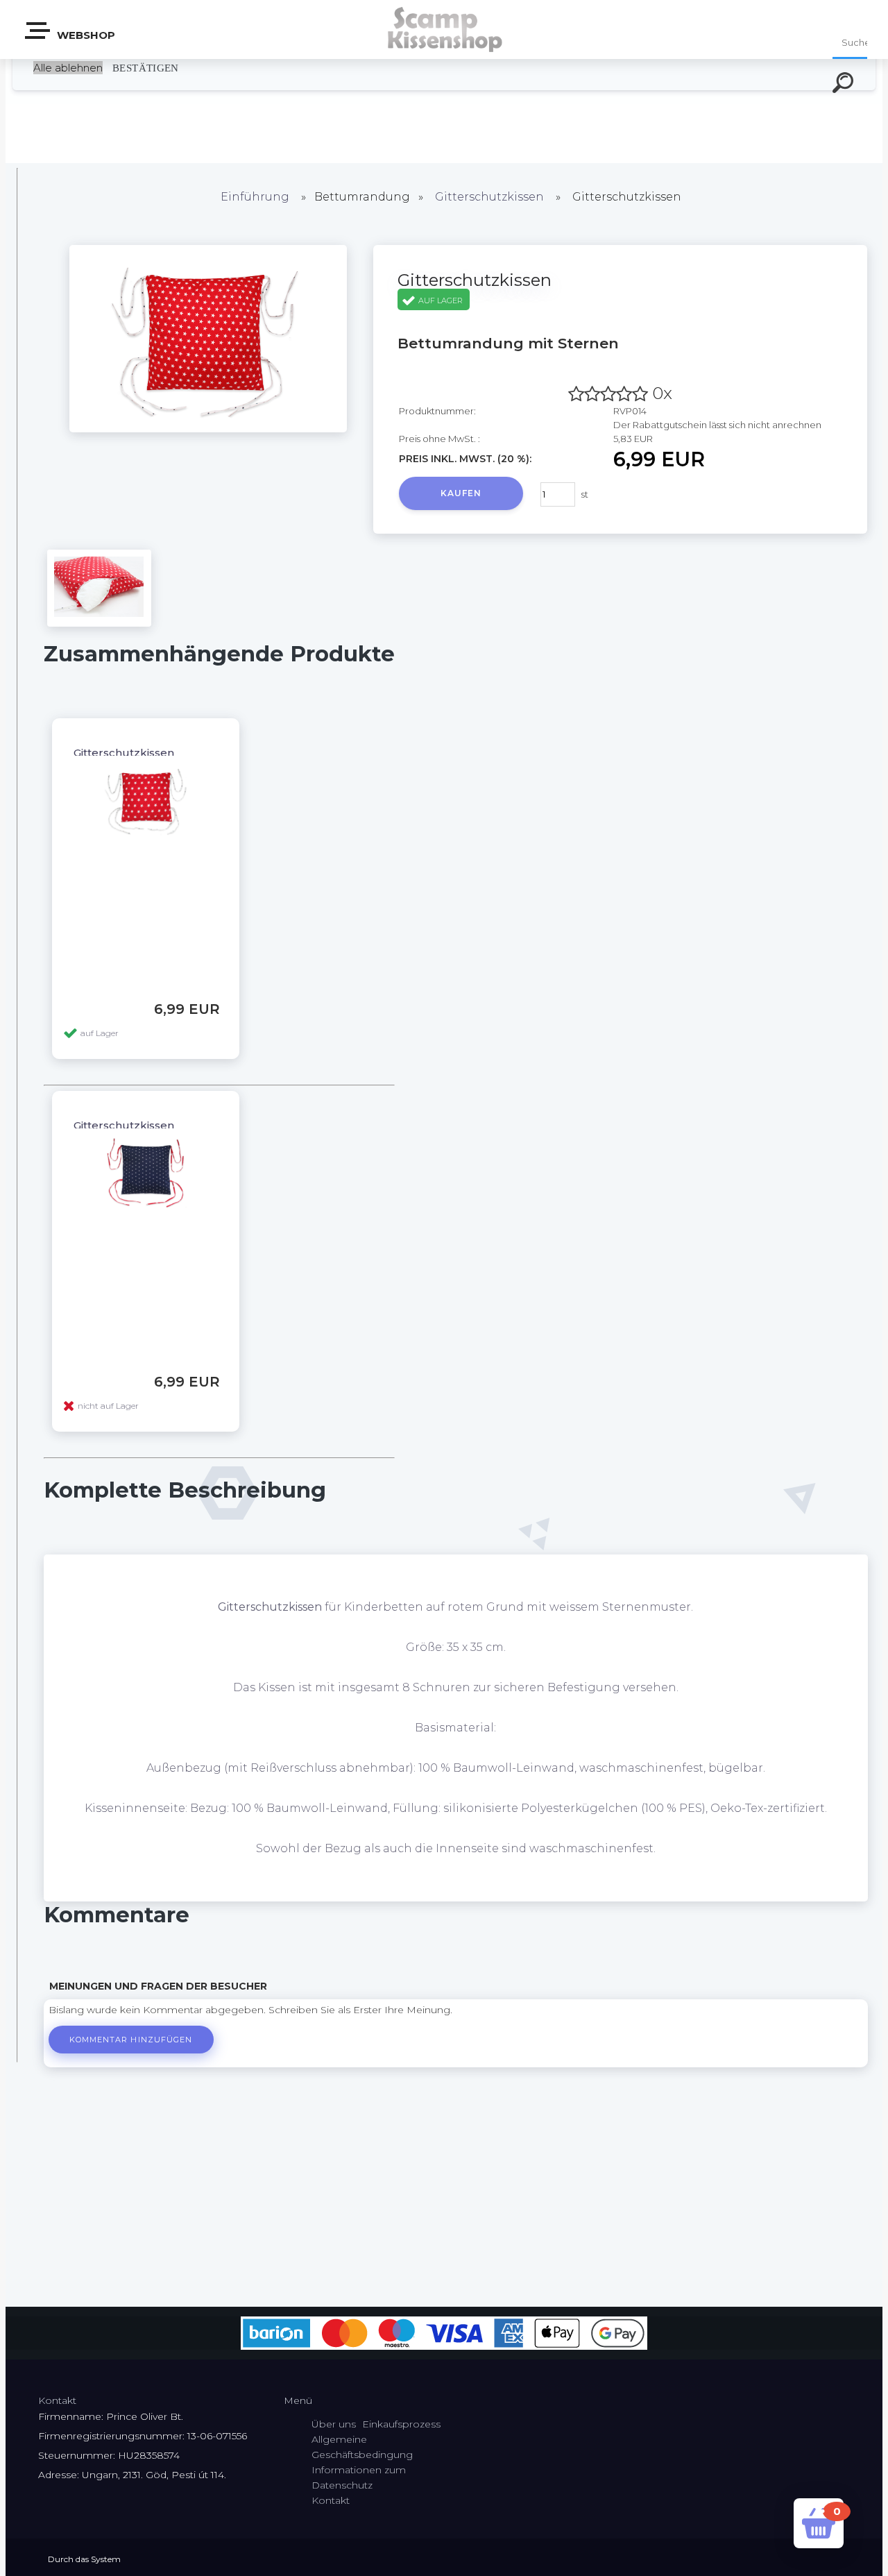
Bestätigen (146, 68)
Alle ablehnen (68, 68)
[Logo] (444, 29)
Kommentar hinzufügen (131, 2040)
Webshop (85, 35)
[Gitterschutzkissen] (208, 429)
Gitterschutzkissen (489, 197)
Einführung (255, 197)
